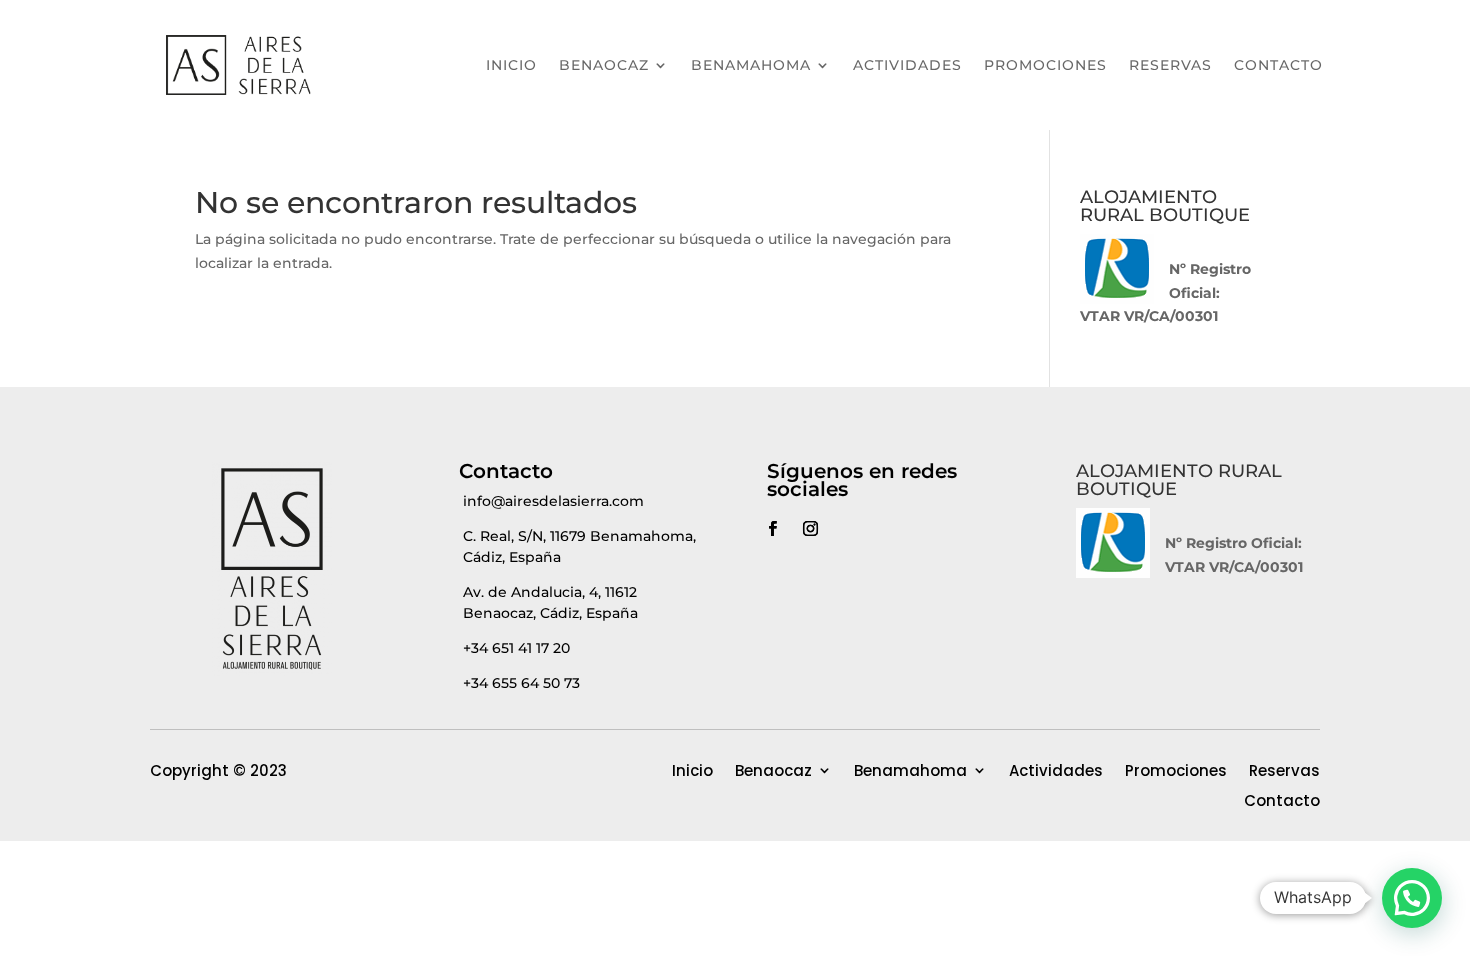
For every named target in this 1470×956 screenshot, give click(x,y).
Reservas (1170, 65)
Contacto (1278, 65)
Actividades (907, 65)
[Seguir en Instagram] (810, 529)
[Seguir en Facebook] (772, 529)
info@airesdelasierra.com (553, 501)
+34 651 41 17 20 (516, 648)
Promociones (1045, 65)
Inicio (511, 65)
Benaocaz (604, 65)
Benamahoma (751, 65)
